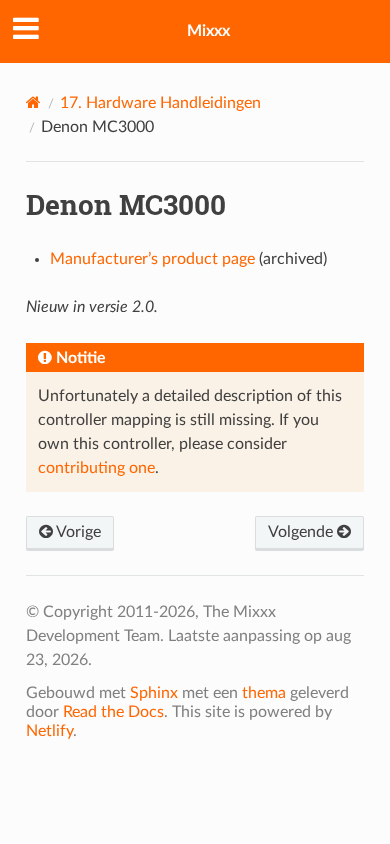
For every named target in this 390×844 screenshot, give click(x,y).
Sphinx (154, 693)
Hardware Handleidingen (160, 103)
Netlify (49, 731)
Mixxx (208, 31)
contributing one (96, 468)
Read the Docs (113, 712)
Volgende (302, 532)
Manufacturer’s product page (152, 259)
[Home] (33, 102)
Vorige (77, 532)
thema (264, 693)
